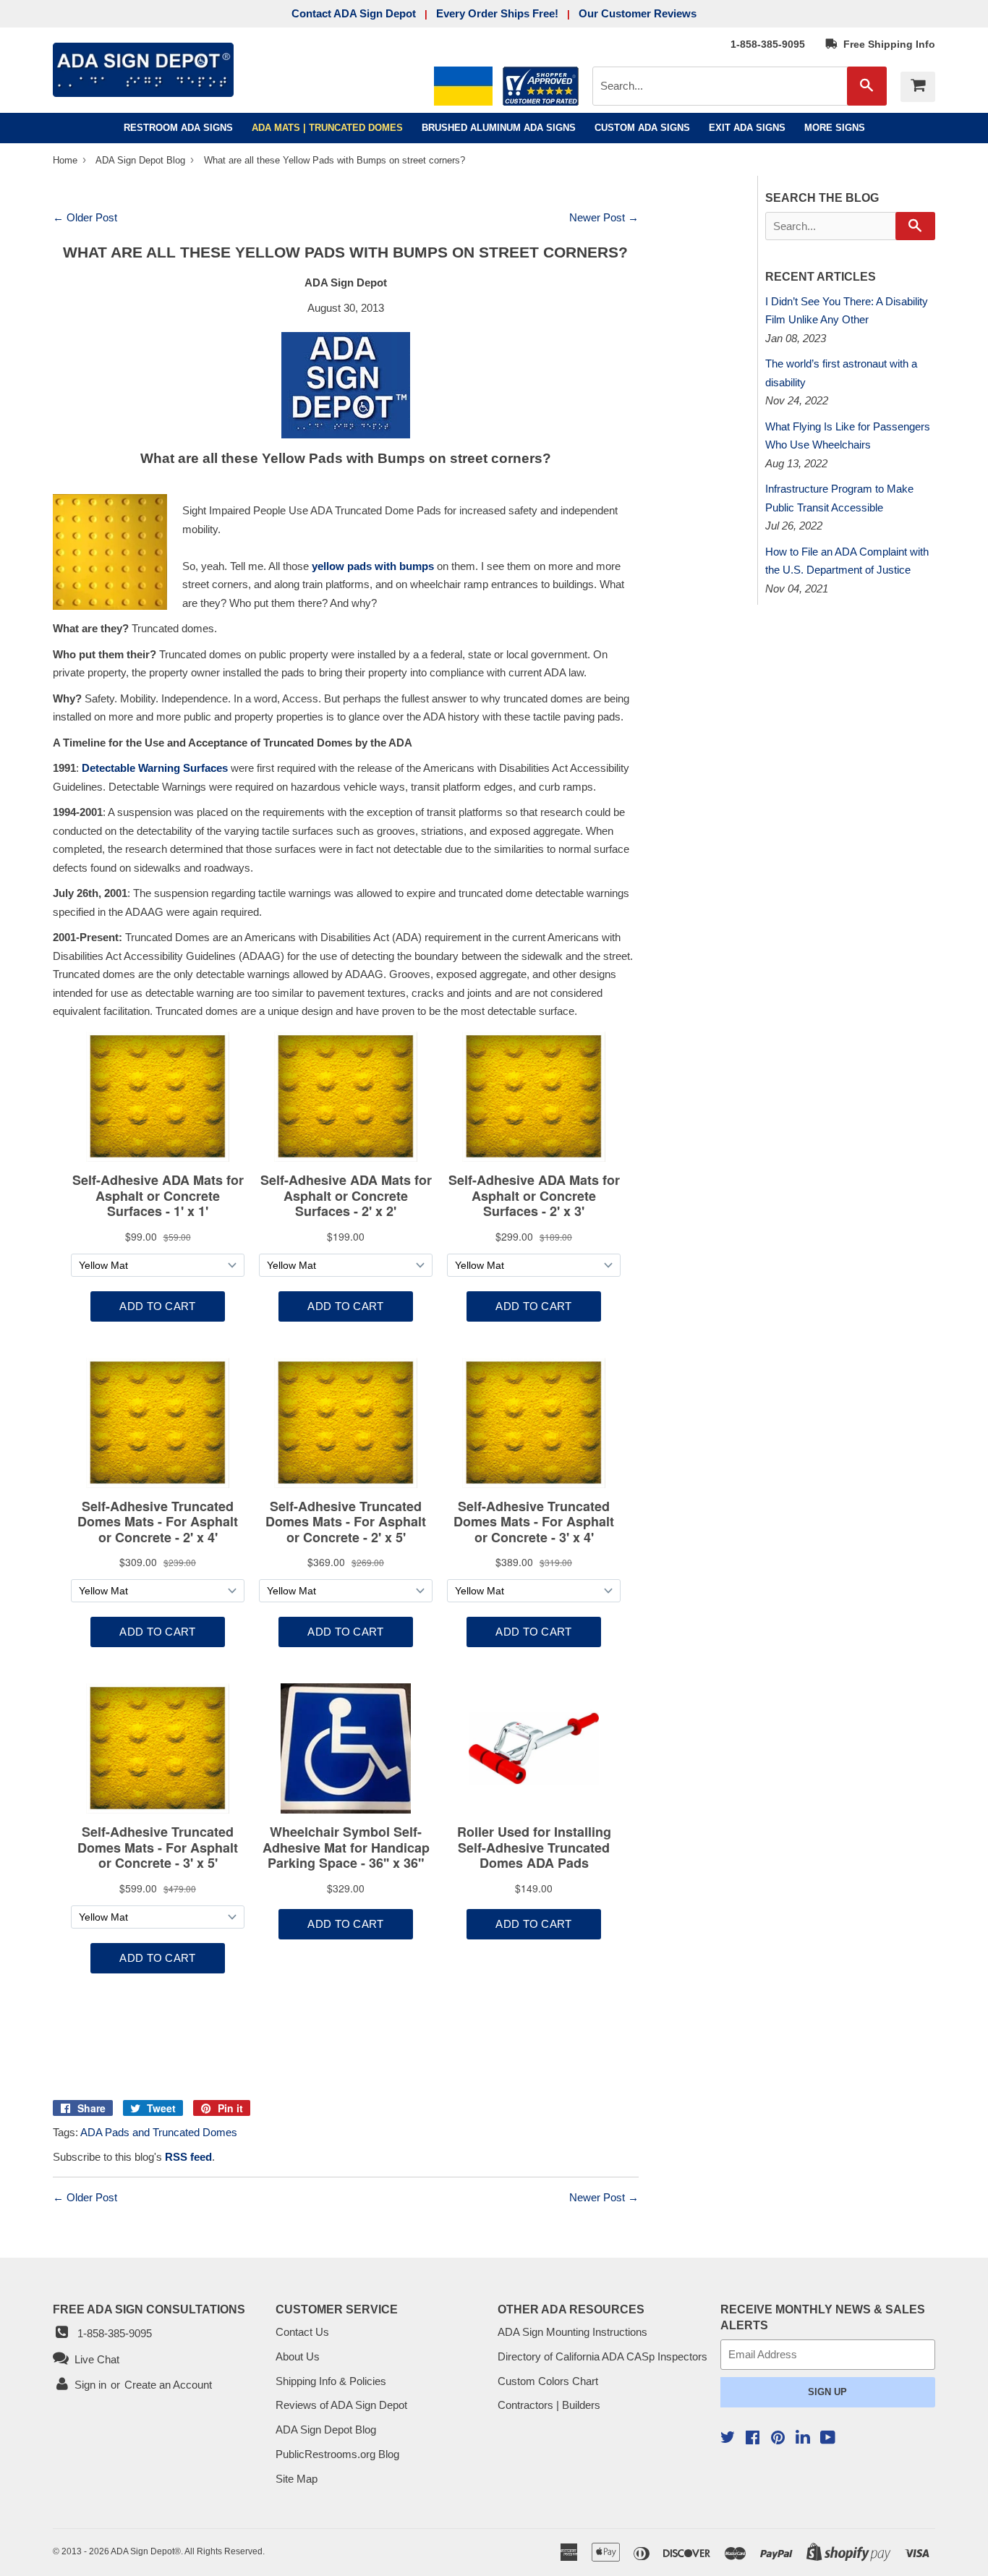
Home (67, 160)
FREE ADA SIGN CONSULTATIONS (149, 2309)
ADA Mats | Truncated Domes (327, 128)
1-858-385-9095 (768, 44)
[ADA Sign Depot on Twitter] (728, 2439)
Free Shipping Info (886, 44)
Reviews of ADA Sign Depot (341, 2405)
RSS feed (188, 2157)
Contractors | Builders (549, 2405)
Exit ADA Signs (747, 128)
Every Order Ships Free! (497, 13)
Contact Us (302, 2332)
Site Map (297, 2479)
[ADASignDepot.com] (346, 385)
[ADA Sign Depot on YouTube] (828, 2439)
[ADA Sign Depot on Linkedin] (803, 2439)
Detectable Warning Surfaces (155, 768)
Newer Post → (604, 217)
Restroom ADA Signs (178, 128)
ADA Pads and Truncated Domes (159, 2132)
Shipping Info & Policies (331, 2381)
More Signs (835, 128)
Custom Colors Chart (548, 2381)
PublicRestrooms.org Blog (337, 2454)
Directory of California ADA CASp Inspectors (602, 2356)
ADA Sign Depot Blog (140, 160)
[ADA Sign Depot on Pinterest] (778, 2439)
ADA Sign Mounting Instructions (572, 2332)
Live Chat (94, 2359)
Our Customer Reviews (638, 13)
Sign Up (827, 2392)
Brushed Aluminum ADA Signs (499, 128)
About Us (298, 2356)
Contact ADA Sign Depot (354, 13)
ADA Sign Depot (142, 2551)
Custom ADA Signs (642, 128)
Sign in (90, 2385)
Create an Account (168, 2385)
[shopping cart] (918, 87)
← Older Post (85, 217)
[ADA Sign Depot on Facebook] (753, 2439)
